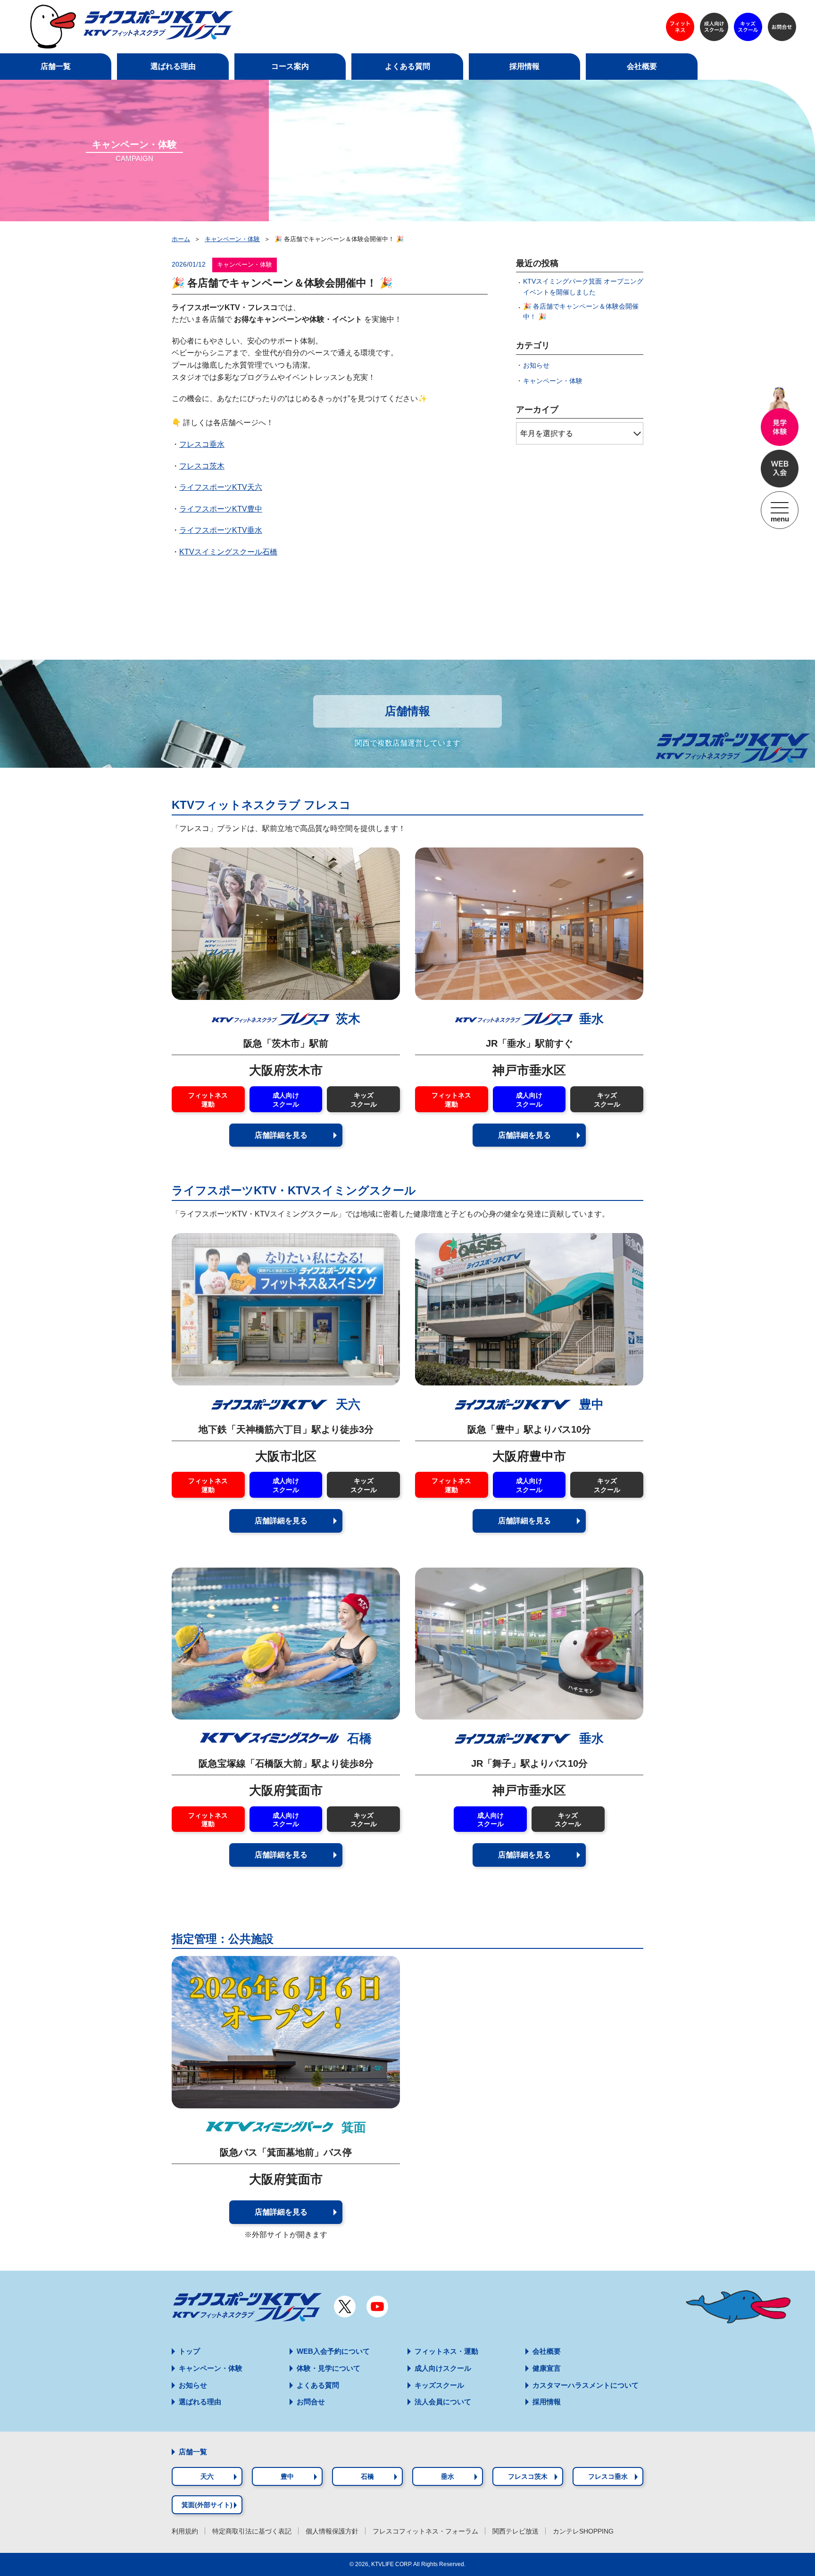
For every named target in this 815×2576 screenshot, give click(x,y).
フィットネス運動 (208, 1100)
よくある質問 (318, 2385)
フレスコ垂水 (202, 444)
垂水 (591, 1019)
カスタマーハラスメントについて (586, 2385)
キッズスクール (364, 1100)
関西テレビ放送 (516, 2531)
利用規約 (185, 2531)
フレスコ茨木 (202, 466)
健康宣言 (547, 2368)
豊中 (590, 1404)
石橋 (358, 1738)
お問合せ (311, 2402)
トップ (189, 2351)
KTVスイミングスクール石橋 (228, 552)
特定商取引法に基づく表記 (252, 2531)
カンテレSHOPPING (583, 2531)
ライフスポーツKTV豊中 (221, 509)
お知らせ (536, 365)
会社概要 (547, 2351)
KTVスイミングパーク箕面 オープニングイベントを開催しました (583, 286)
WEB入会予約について (333, 2351)
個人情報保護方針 (332, 2531)
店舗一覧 (193, 2452)
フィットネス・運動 (446, 2351)
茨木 (348, 1019)
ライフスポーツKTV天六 (221, 487)
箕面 (352, 2127)
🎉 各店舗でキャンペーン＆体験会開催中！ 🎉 (581, 311)
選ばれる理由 (200, 2402)
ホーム (181, 239)
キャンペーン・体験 (232, 239)
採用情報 (547, 2402)
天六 (346, 1404)
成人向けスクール (286, 1100)
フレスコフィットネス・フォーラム (425, 2531)
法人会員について (443, 2402)
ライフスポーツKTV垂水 (221, 530)
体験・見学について (328, 2368)
